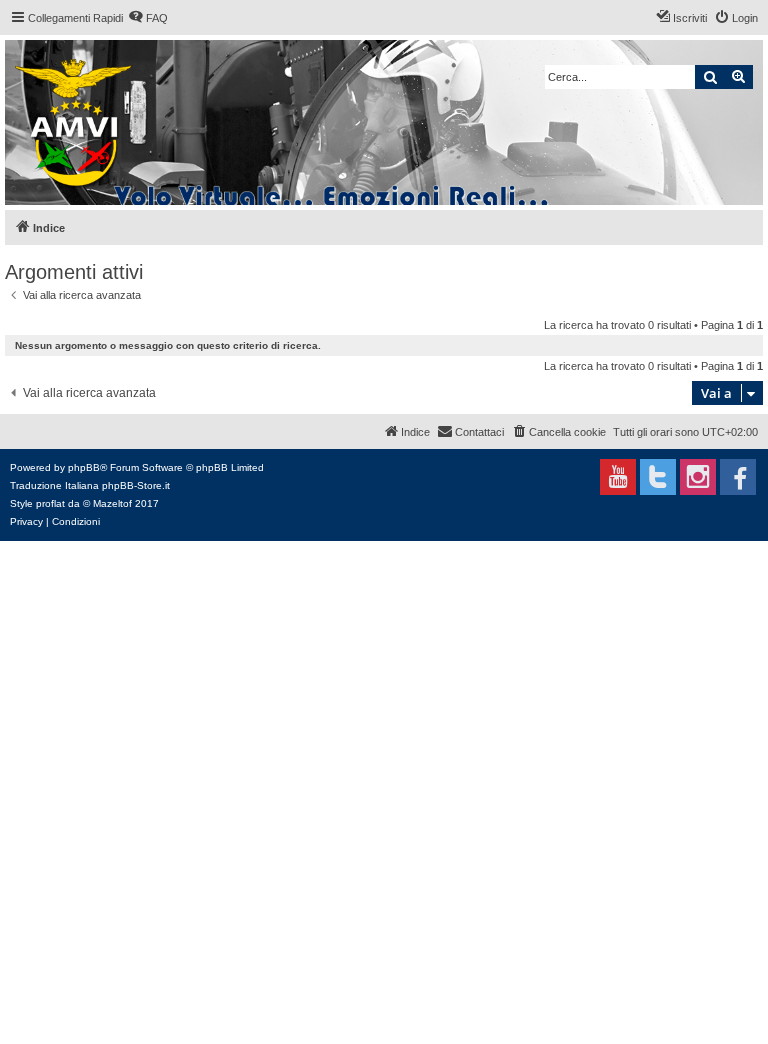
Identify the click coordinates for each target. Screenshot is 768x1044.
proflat (50, 503)
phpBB (84, 467)
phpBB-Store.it (136, 485)
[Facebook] (738, 477)
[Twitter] (658, 477)
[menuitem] (148, 18)
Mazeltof (112, 503)
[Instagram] (698, 477)
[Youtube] (618, 477)
